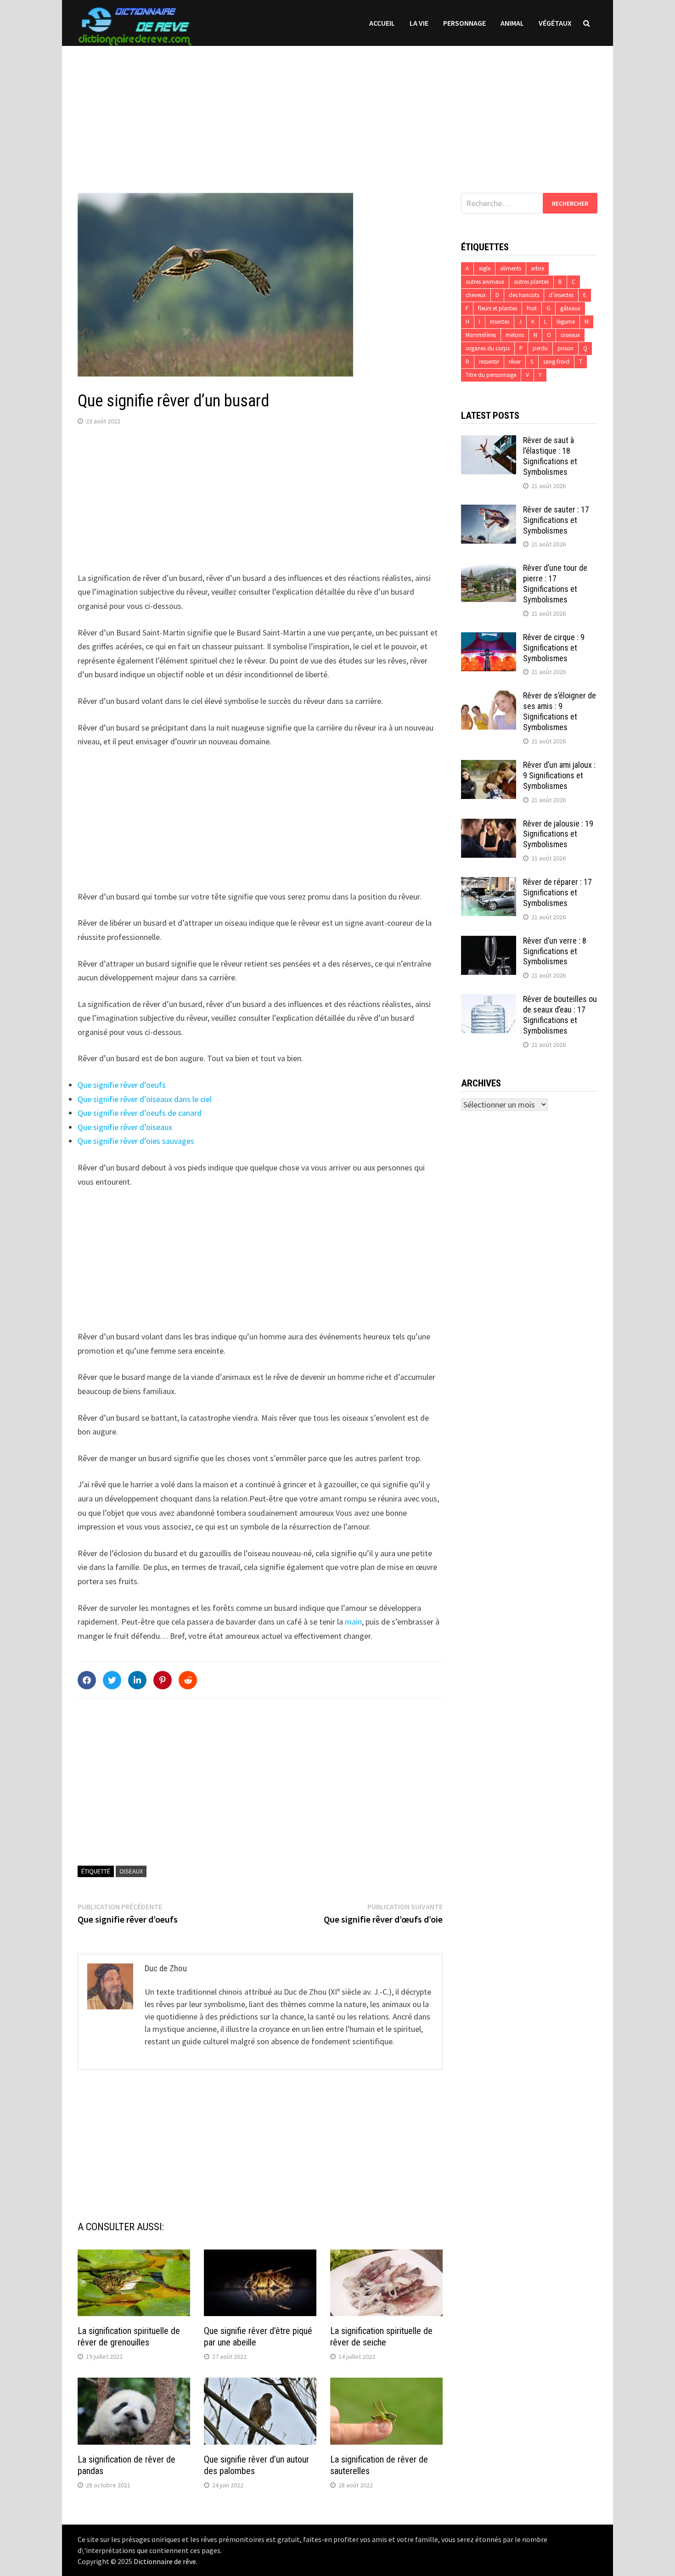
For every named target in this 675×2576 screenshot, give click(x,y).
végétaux (555, 23)
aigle (484, 268)
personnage (464, 23)
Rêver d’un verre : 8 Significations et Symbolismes (555, 951)
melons (515, 335)
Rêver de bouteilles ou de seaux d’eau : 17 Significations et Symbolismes (560, 1015)
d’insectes (561, 295)
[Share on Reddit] (188, 1680)
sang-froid (556, 362)
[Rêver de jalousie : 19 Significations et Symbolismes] (489, 825)
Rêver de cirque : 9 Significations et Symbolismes (554, 648)
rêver (515, 362)
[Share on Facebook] (87, 1680)
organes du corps (488, 348)
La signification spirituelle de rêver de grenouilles (129, 2337)
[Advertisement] (337, 110)
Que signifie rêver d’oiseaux (125, 1127)
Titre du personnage (491, 375)
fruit (532, 308)
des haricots (524, 295)
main (353, 1622)
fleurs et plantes (498, 308)
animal (512, 23)
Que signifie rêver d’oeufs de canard (140, 1113)
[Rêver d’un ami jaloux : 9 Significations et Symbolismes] (489, 766)
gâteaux (570, 308)
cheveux (476, 295)
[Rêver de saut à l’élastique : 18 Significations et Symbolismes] (489, 442)
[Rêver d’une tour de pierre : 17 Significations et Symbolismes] (489, 569)
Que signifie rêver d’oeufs (122, 1085)
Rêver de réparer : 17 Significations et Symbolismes (557, 892)
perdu (540, 348)
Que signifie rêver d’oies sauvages (136, 1141)
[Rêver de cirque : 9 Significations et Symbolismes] (489, 638)
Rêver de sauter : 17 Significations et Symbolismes (556, 520)
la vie (419, 23)
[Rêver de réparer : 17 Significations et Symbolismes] (489, 883)
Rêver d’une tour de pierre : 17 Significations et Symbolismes (555, 584)
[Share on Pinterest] (163, 1680)
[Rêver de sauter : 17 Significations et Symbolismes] (489, 511)
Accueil (382, 23)
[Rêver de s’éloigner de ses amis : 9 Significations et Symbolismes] (489, 697)
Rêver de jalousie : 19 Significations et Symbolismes (558, 834)
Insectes (500, 322)
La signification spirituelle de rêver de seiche (381, 2337)
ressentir (489, 362)
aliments (511, 268)
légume (566, 322)
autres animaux (485, 282)
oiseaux (131, 1871)
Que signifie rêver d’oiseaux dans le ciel (145, 1099)
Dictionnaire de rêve (165, 2561)
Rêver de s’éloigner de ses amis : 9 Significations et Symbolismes (560, 711)
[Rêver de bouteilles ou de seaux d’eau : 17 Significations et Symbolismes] (489, 1000)
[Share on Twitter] (112, 1680)
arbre (537, 268)
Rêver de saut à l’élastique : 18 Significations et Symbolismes (550, 456)
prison (565, 348)
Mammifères (481, 335)
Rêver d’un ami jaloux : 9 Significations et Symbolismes (559, 775)
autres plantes (531, 282)
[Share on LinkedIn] (137, 1680)
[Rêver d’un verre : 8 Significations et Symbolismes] (489, 942)
